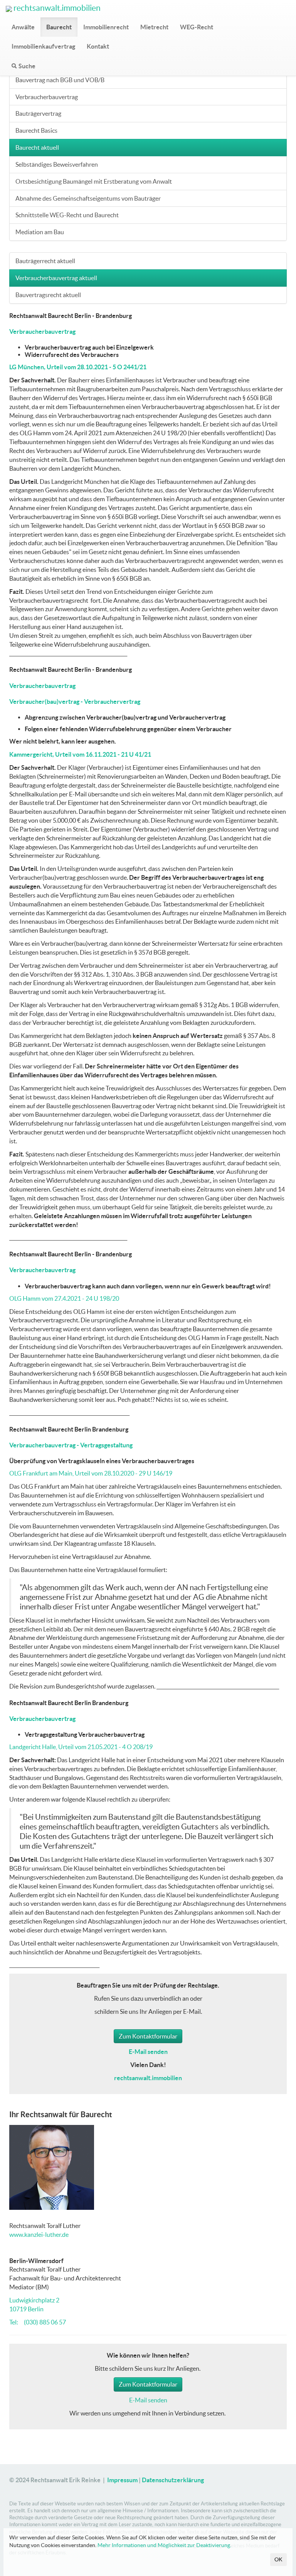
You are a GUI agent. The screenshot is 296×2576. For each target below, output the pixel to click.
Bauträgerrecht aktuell (45, 261)
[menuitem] (23, 27)
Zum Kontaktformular (148, 2036)
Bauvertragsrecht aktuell (48, 295)
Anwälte (23, 27)
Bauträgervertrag (38, 113)
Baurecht (59, 27)
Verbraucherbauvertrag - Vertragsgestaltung (71, 1445)
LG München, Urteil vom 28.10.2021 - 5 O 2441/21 (78, 367)
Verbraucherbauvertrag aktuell (56, 278)
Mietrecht (154, 27)
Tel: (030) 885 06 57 (38, 2322)
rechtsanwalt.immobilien (56, 8)
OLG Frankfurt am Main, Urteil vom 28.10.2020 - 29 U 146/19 (91, 1473)
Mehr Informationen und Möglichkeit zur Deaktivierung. (164, 2545)
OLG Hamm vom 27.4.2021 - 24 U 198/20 (64, 1298)
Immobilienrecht (106, 27)
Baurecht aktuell (37, 147)
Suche (27, 66)
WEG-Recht (197, 27)
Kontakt (98, 46)
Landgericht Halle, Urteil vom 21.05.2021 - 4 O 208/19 (81, 1747)
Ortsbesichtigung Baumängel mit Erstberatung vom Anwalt (94, 181)
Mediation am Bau (40, 232)
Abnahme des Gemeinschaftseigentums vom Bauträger (88, 198)
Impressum (122, 2480)
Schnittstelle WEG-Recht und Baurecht (67, 215)
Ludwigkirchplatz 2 (34, 2300)
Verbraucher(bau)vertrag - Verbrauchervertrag (75, 701)
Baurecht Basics (36, 130)
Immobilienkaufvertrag (43, 46)
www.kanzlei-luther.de (39, 2235)
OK (278, 2559)
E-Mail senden (148, 2400)
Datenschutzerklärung (173, 2480)
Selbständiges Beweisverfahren (57, 164)
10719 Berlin (26, 2309)
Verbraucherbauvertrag (47, 97)
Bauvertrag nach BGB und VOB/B (60, 80)
